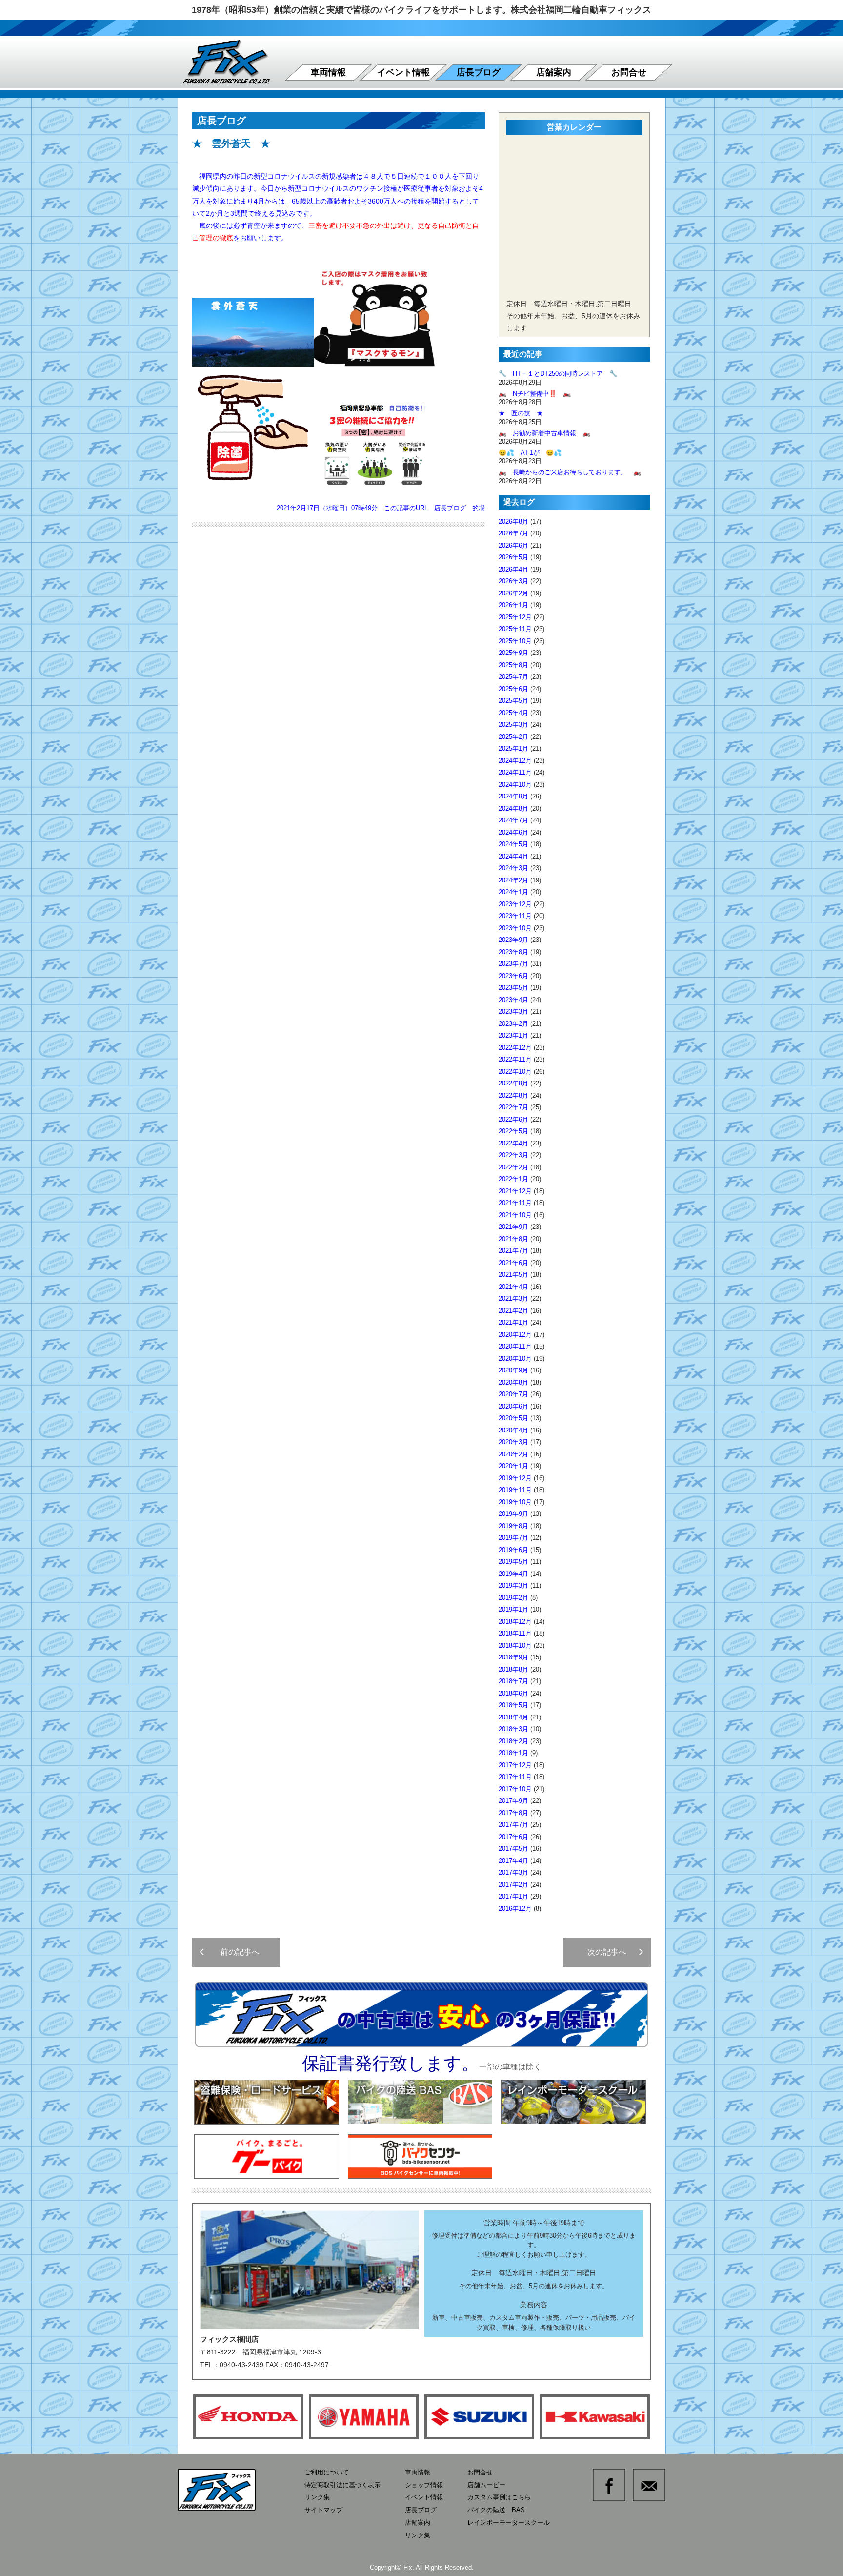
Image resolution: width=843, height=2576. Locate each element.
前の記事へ (236, 1952)
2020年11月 (515, 1346)
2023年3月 (513, 1012)
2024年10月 (515, 785)
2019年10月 (515, 1502)
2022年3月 (513, 1155)
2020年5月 (513, 1418)
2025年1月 (513, 748)
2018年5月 (513, 1705)
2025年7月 (513, 677)
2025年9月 (513, 653)
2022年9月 (513, 1083)
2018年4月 (513, 1717)
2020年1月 (513, 1466)
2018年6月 (513, 1693)
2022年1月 (513, 1179)
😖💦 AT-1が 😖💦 (530, 453)
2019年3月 (513, 1585)
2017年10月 (515, 1789)
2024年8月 (513, 808)
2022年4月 (513, 1143)
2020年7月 (513, 1394)
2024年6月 (513, 832)
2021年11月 (515, 1203)
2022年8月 (513, 1095)
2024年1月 (513, 892)
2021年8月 (513, 1239)
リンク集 (317, 2497)
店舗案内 (554, 72)
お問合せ (629, 72)
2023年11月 (515, 916)
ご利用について (327, 2472)
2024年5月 (513, 844)
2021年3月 (513, 1298)
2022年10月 (515, 1072)
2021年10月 (515, 1215)
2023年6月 (513, 976)
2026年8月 (513, 521)
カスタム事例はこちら (499, 2497)
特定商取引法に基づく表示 (342, 2485)
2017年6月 (513, 1837)
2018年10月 (515, 1646)
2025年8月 (513, 665)
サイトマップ (323, 2510)
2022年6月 (513, 1119)
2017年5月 (513, 1849)
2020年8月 (513, 1382)
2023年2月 (513, 1024)
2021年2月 (513, 1311)
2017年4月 (513, 1861)
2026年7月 (513, 533)
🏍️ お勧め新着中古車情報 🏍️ (548, 433)
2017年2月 (513, 1885)
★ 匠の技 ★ (521, 413)
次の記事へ (611, 1952)
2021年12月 (515, 1191)
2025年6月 (513, 689)
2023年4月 (513, 1000)
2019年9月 (513, 1514)
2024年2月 (513, 880)
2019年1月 (513, 1609)
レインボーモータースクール (509, 2523)
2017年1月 (513, 1896)
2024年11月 (515, 772)
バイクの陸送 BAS (496, 2510)
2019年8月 (513, 1526)
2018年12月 (515, 1622)
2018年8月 (513, 1669)
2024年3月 (513, 868)
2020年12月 (515, 1335)
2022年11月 (515, 1059)
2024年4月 (513, 856)
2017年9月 (513, 1801)
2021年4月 (513, 1287)
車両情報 (328, 72)
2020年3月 (513, 1442)
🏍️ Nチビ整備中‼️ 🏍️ (535, 394)
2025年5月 (513, 701)
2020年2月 (513, 1454)
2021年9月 (513, 1227)
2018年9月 (513, 1657)
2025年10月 (515, 641)
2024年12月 (515, 761)
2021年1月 (513, 1322)
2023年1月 (513, 1035)
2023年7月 (513, 964)
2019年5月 (513, 1562)
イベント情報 (403, 72)
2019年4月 (513, 1574)
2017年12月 (515, 1765)
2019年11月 (515, 1490)
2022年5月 (513, 1131)
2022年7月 (513, 1107)
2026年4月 (513, 569)
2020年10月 (515, 1359)
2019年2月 (513, 1598)
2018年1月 (513, 1753)
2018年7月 (513, 1681)
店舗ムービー (486, 2485)
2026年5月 (513, 557)
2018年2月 (513, 1741)
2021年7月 (513, 1251)
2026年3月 (513, 581)
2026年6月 (513, 545)
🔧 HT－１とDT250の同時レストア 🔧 (558, 374)
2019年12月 (515, 1478)
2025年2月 (513, 737)
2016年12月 (515, 1909)
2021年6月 (513, 1263)
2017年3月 (513, 1872)
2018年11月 (515, 1633)
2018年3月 (513, 1729)
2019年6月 (513, 1550)
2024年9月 (513, 796)
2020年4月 (513, 1430)
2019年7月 (513, 1538)
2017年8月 (513, 1813)
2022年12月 (515, 1048)
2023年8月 (513, 952)
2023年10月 (515, 928)
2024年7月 (513, 820)
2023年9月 (513, 940)
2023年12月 (515, 904)
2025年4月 (513, 713)
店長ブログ (479, 72)
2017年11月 (515, 1777)
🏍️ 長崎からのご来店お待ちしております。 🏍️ (570, 472)
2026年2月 (513, 593)
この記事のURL (406, 508)
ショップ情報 (424, 2485)
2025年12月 (515, 617)
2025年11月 (515, 629)
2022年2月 (513, 1167)
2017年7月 (513, 1825)
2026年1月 (513, 605)
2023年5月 (513, 988)
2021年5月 (513, 1275)
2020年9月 (513, 1370)
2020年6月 (513, 1406)
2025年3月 (513, 725)
